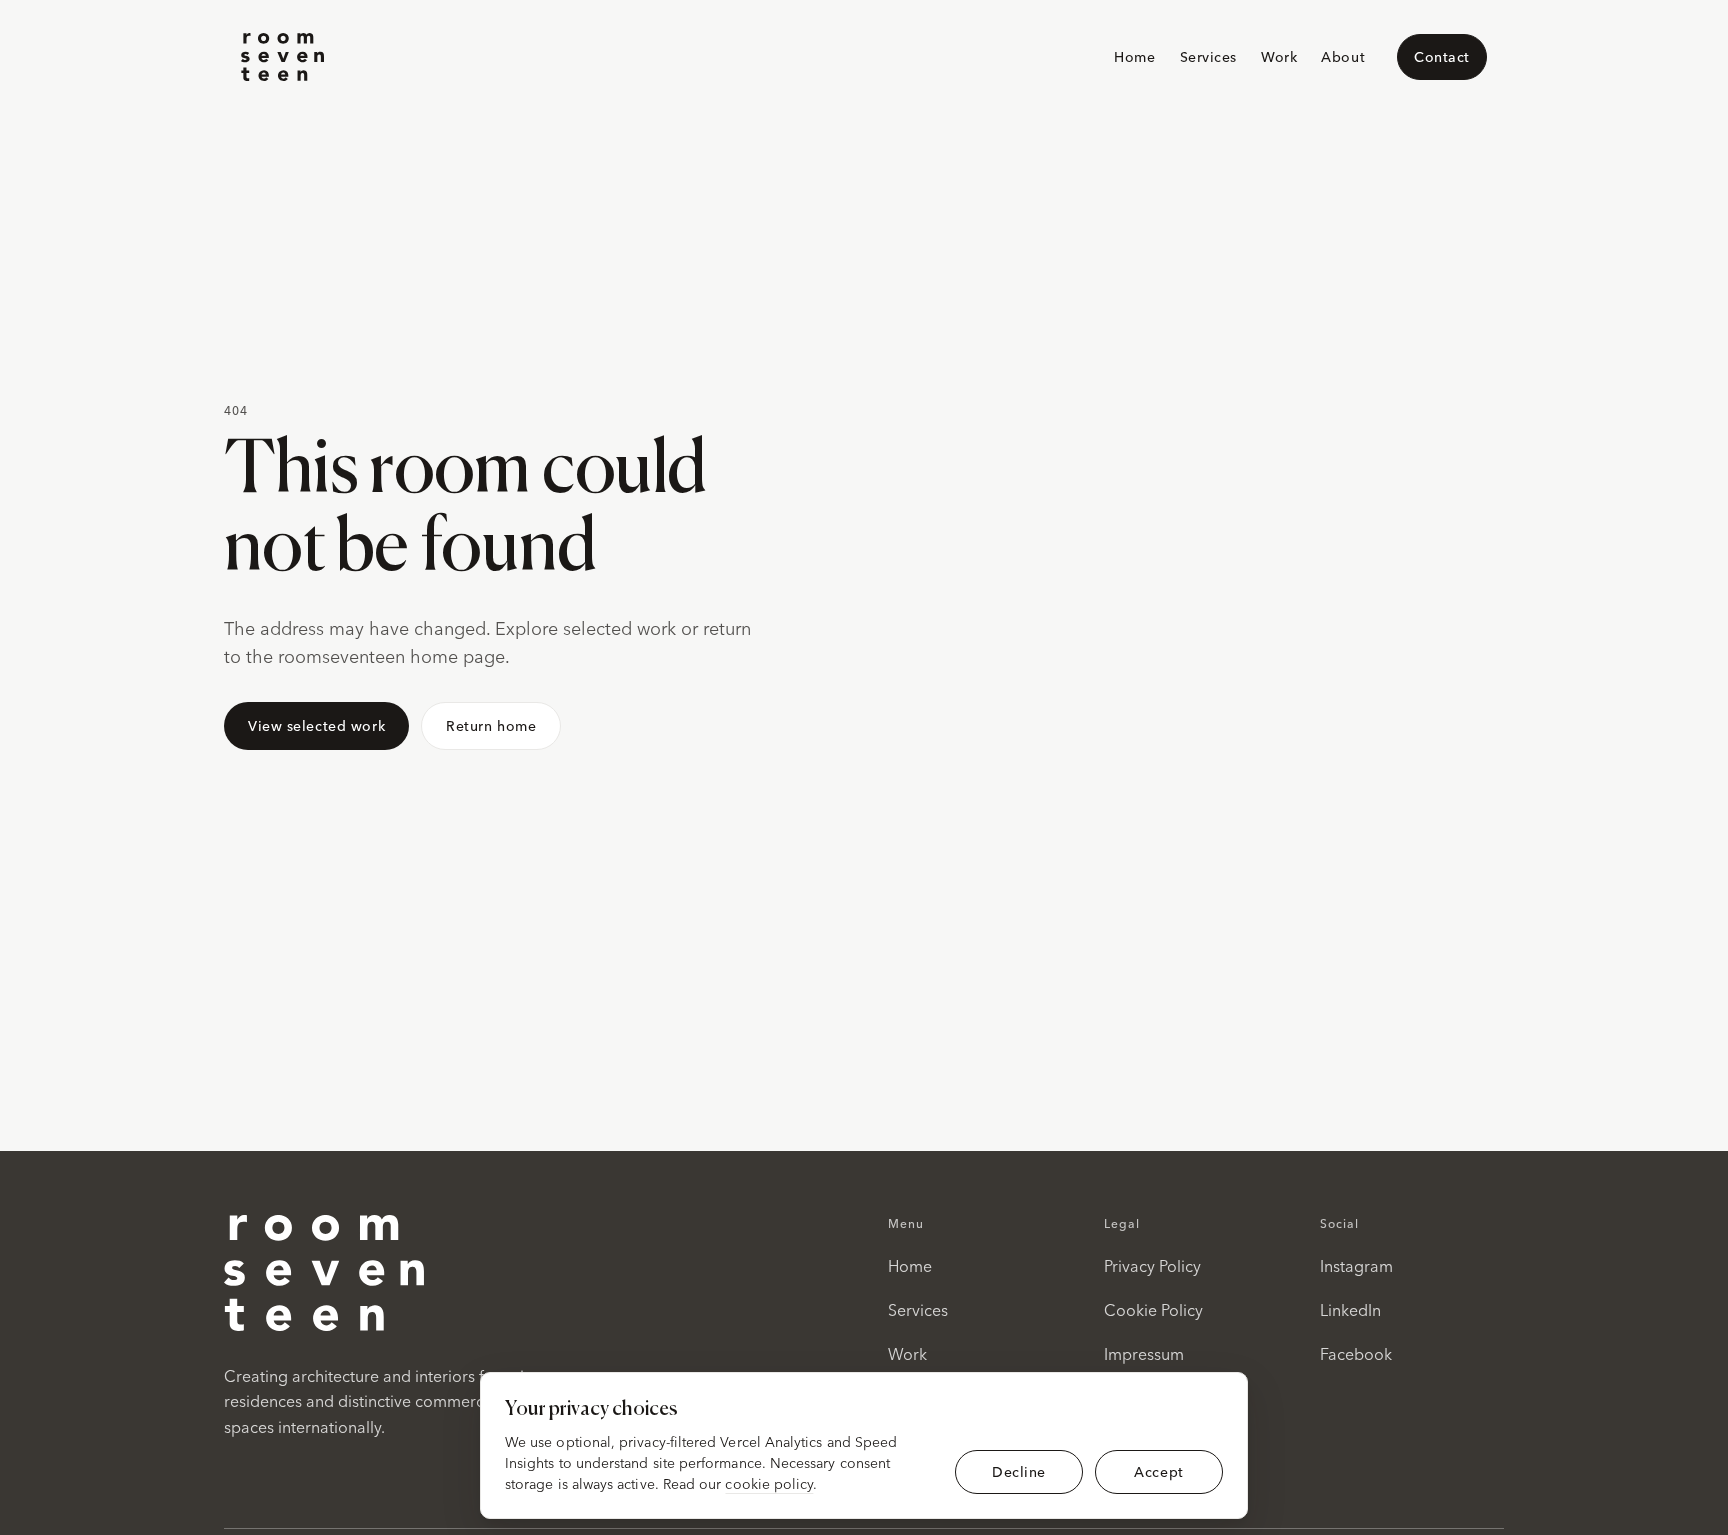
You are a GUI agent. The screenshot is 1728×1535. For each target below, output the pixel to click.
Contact (1442, 56)
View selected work (316, 725)
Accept (1158, 1471)
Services (1208, 56)
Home (1134, 56)
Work (1279, 56)
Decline (1019, 1471)
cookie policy (769, 1483)
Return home (491, 725)
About (1343, 56)
